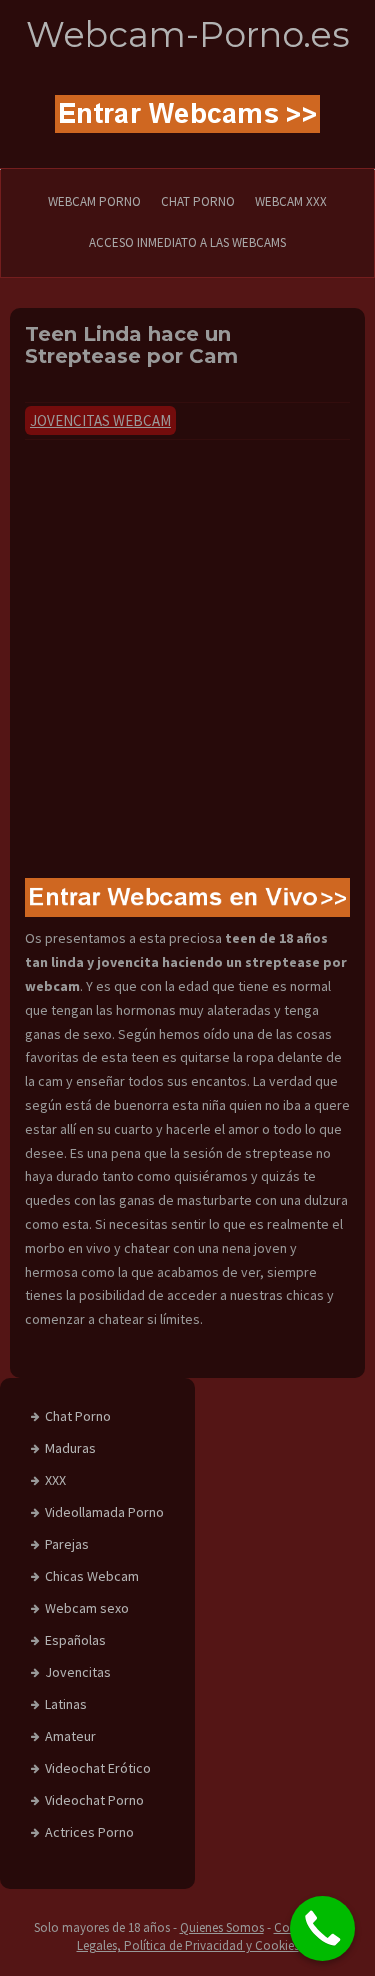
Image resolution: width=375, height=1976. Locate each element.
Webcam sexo (87, 1608)
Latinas (66, 1704)
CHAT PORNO (198, 201)
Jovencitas (78, 1672)
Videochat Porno (94, 1800)
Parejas (67, 1544)
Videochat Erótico (98, 1768)
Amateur (70, 1736)
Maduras (70, 1448)
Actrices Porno (89, 1832)
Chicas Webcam (92, 1576)
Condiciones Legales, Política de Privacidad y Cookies (209, 1937)
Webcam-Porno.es (188, 34)
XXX (55, 1480)
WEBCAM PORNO (94, 201)
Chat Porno (78, 1416)
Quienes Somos (222, 1927)
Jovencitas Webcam (100, 420)
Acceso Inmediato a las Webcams (187, 242)
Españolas (75, 1640)
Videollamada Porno (104, 1512)
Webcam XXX (291, 201)
